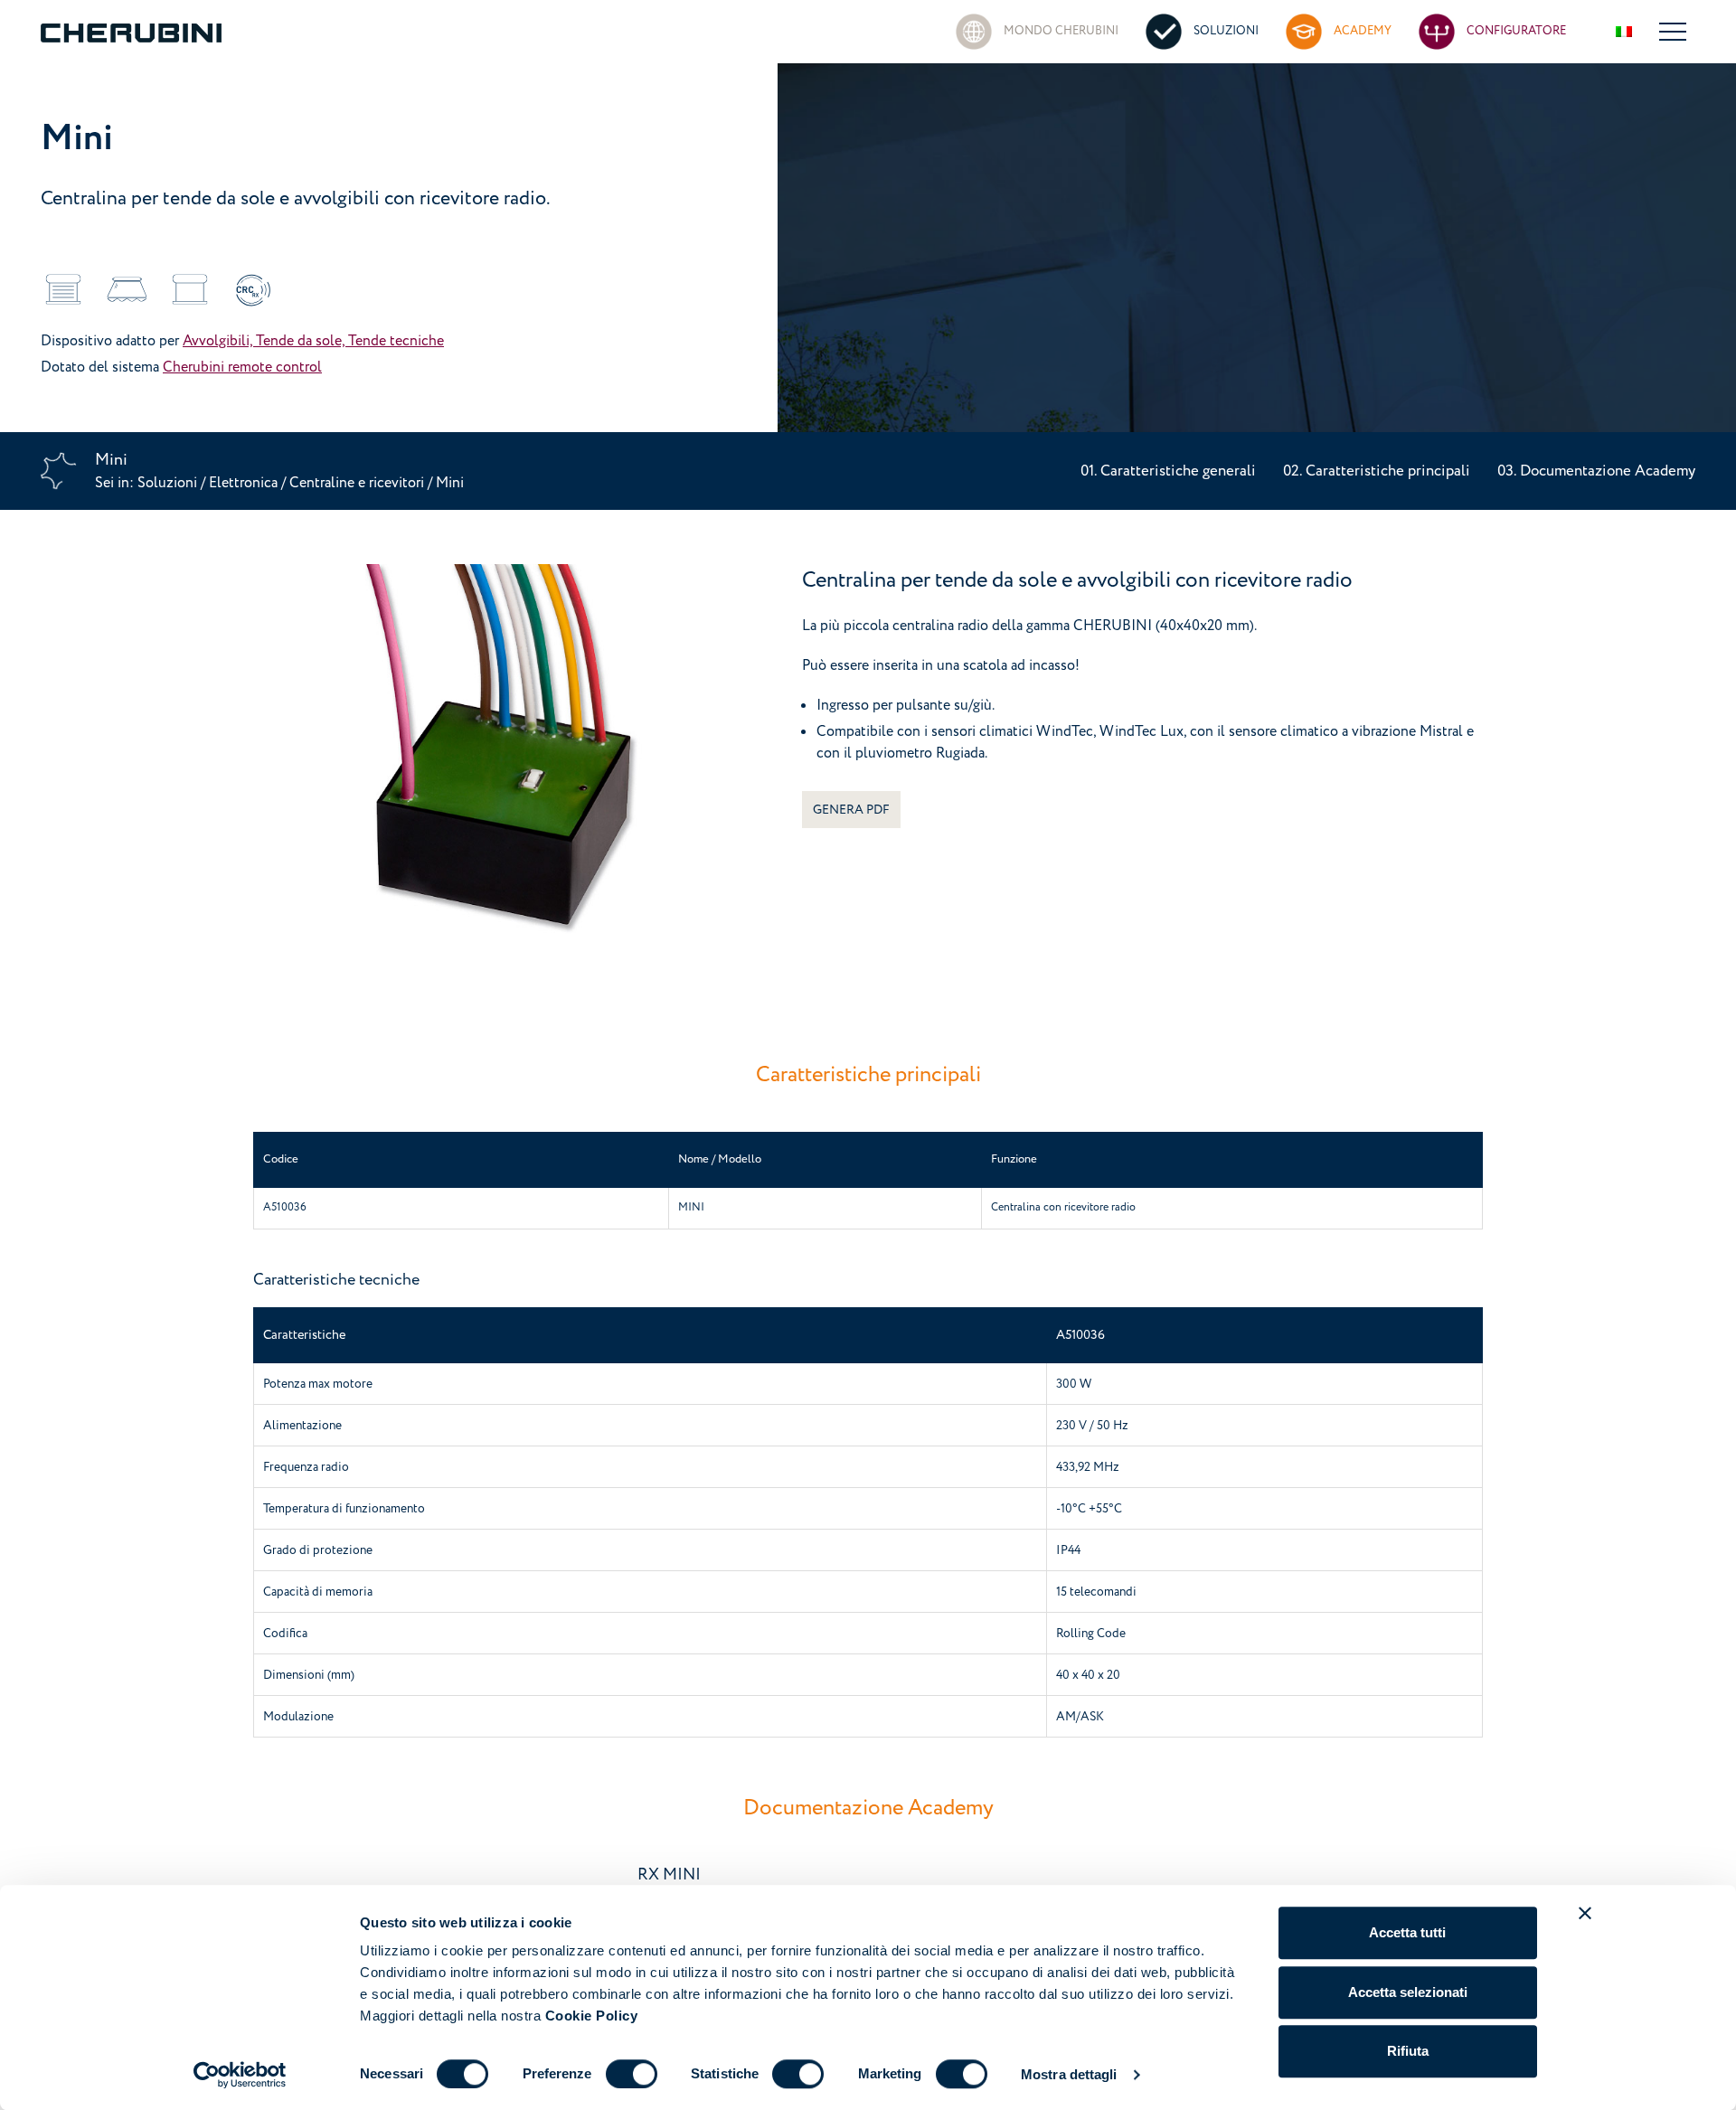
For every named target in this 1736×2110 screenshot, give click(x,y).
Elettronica (243, 483)
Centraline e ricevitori (359, 483)
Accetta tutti (1407, 1932)
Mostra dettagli (1069, 2074)
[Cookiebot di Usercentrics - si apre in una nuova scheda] (240, 2075)
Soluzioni (169, 483)
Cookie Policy (592, 2016)
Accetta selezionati (1408, 1992)
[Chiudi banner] (1585, 1913)
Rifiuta (1408, 2051)
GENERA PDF (851, 810)
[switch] (632, 2074)
